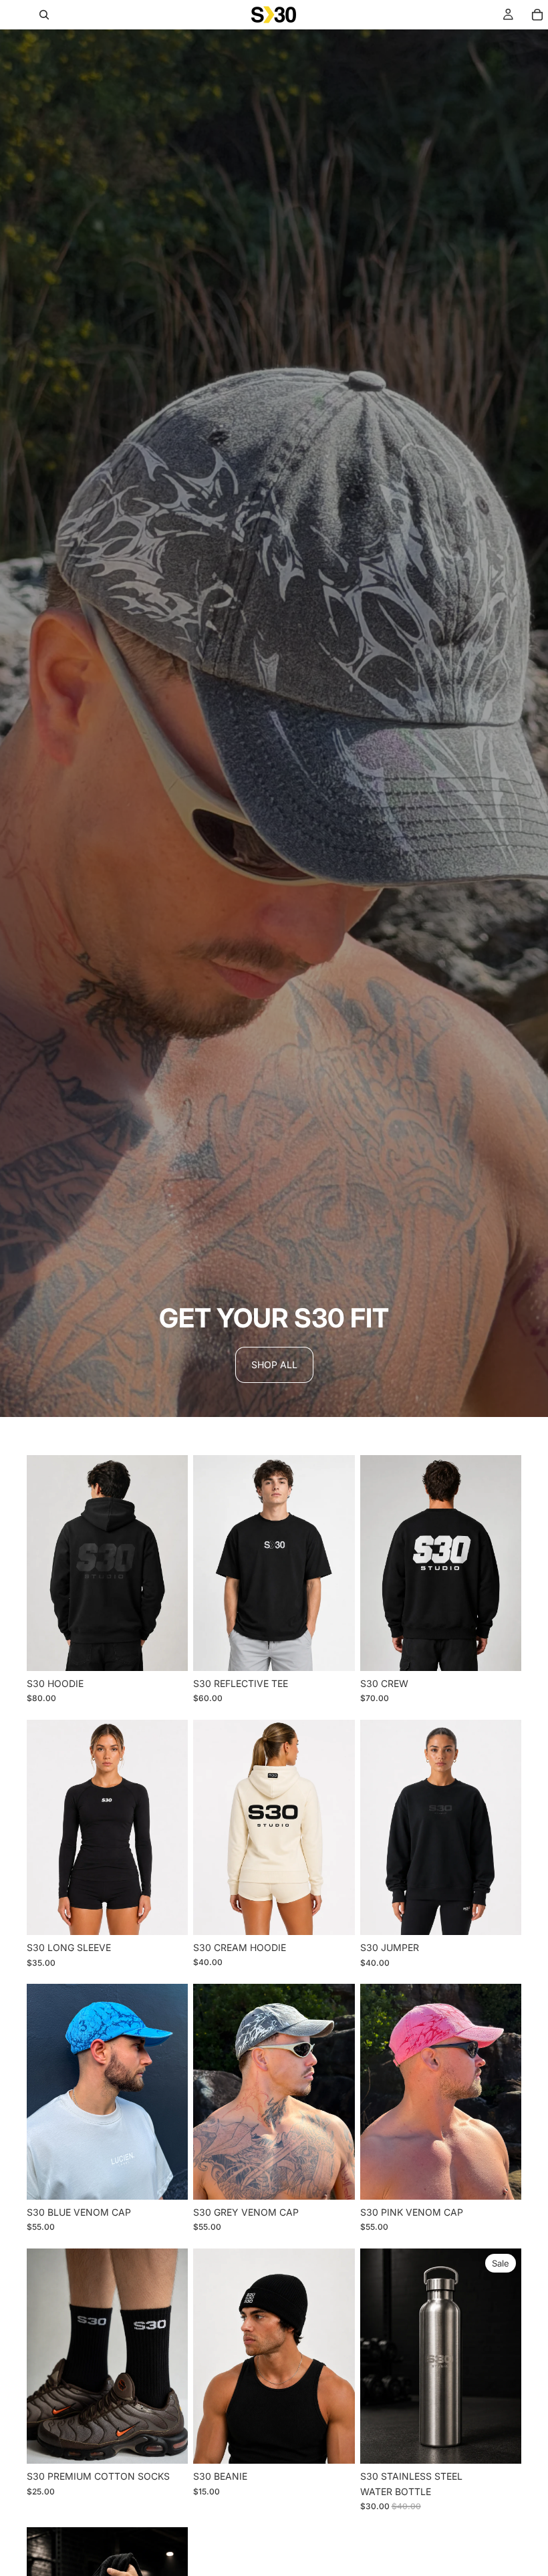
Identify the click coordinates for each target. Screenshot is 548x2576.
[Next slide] (173, 1563)
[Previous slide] (41, 1563)
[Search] (44, 15)
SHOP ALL (274, 1365)
